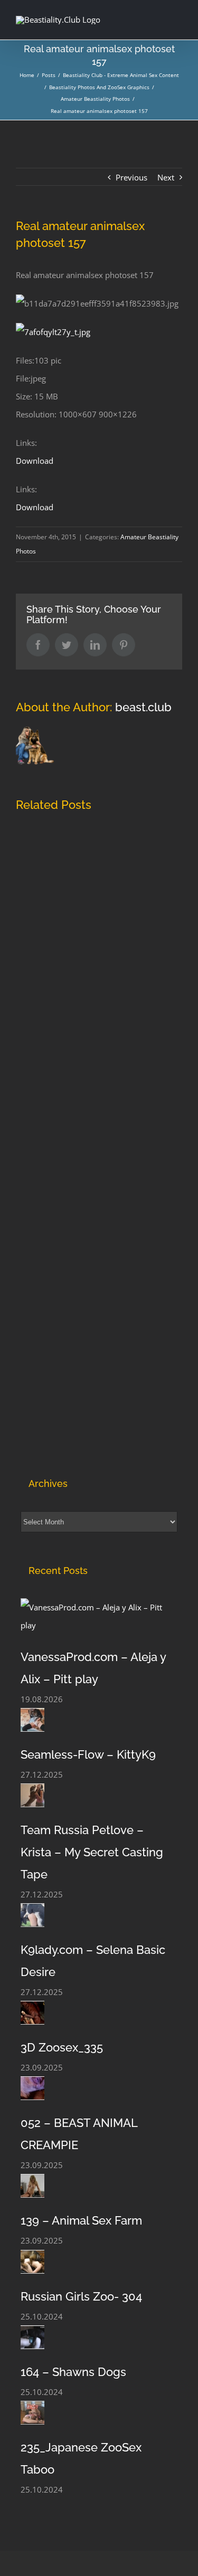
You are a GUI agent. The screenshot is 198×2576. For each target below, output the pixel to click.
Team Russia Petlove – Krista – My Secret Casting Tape (92, 1852)
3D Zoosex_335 (62, 2047)
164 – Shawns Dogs (73, 2372)
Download (35, 461)
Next (166, 177)
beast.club (143, 707)
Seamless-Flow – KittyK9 (88, 1754)
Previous (131, 177)
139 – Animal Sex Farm (81, 2220)
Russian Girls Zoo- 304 (81, 2296)
